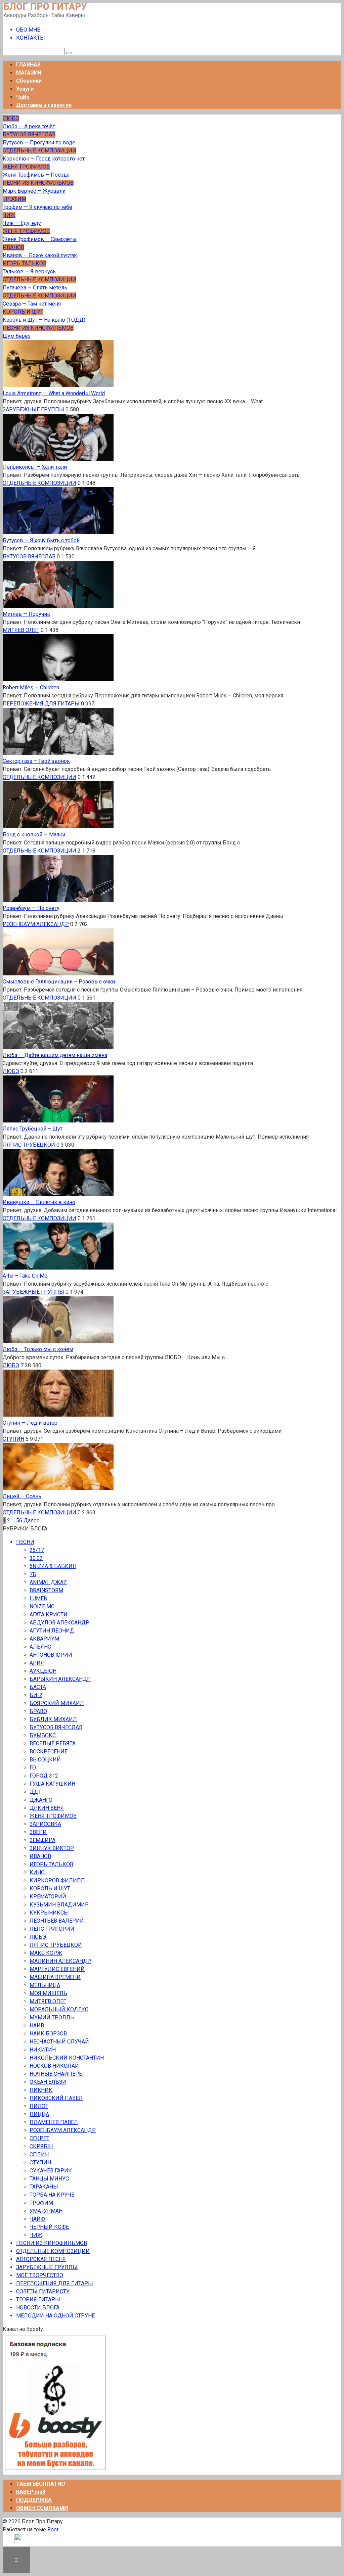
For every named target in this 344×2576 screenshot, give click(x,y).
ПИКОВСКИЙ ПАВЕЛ (56, 2098)
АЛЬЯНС (40, 1647)
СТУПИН (13, 1439)
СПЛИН (39, 2154)
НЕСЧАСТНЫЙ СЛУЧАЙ (59, 2042)
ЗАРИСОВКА (45, 1824)
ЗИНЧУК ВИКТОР (52, 1848)
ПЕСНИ (25, 1542)
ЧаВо (23, 97)
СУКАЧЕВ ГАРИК (51, 2171)
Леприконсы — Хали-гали (35, 467)
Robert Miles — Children (31, 687)
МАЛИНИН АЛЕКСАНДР (60, 1961)
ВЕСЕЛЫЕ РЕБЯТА (53, 1743)
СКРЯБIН (41, 2146)
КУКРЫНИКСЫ (49, 1913)
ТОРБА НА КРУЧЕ (52, 2195)
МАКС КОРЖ (46, 1953)
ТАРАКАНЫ (44, 2187)
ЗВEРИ (38, 1832)
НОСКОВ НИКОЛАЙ (54, 2066)
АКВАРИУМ (44, 1639)
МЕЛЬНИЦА (45, 1985)
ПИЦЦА (39, 2114)
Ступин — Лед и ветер (30, 1423)
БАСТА (38, 1687)
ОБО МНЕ (28, 30)
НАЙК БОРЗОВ (48, 2034)
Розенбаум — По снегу (31, 908)
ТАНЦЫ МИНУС (49, 2179)
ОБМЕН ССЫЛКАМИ (42, 2508)
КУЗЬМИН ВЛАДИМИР (59, 1905)
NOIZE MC (42, 1606)
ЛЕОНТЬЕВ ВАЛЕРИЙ (57, 1921)
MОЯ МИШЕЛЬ (48, 1993)
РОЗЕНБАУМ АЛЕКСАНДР (36, 924)
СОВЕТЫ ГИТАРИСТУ (43, 2291)
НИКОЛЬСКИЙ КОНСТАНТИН (67, 2058)
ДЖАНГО (41, 1800)
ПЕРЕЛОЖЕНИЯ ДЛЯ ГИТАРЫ (41, 704)
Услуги (25, 89)
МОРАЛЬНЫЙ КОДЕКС (59, 2009)
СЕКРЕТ (39, 2138)
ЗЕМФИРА (42, 1840)
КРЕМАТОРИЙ (48, 1897)
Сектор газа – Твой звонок (36, 761)
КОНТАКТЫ (31, 38)
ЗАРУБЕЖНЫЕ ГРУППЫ (33, 409)
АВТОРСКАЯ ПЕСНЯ (41, 2259)
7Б (33, 1574)
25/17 (37, 1550)
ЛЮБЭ (11, 1071)
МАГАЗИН (29, 73)
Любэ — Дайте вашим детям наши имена (55, 1055)
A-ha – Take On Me (25, 1276)
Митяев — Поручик (26, 614)
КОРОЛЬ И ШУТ (50, 1889)
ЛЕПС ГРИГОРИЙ (52, 1929)
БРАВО (38, 1711)
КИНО (37, 1872)
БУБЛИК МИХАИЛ (53, 1719)
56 (19, 1521)
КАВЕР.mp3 (31, 2492)
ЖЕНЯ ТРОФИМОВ (53, 1816)
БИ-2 (36, 1695)
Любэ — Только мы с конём (38, 1349)
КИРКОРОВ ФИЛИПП (57, 1880)
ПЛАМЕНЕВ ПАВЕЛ (54, 2122)
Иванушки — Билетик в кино (39, 1202)
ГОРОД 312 (44, 1776)
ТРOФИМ (41, 2203)
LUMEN (38, 1598)
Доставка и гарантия (44, 105)
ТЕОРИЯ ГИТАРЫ (38, 2299)
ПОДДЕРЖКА (34, 2500)
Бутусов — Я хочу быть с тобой (41, 540)
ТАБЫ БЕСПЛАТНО (41, 2484)
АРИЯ (37, 1663)
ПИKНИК (41, 2090)
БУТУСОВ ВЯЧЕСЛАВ (29, 557)
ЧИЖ (36, 2235)
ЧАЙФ (37, 2219)
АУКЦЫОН (43, 1671)
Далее (32, 1521)
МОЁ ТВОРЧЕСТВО (40, 2275)
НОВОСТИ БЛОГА (38, 2308)
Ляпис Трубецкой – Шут (33, 1129)
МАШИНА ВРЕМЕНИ (55, 1977)
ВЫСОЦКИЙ (45, 1760)
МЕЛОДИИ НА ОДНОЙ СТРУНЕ (55, 2316)
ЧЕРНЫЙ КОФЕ (49, 2227)
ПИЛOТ (39, 2106)
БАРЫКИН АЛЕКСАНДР (60, 1679)
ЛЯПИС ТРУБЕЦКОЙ (29, 1145)
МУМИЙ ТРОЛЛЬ (52, 2017)
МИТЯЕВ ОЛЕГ (21, 630)
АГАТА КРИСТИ (49, 1615)
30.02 (36, 1558)
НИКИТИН (43, 2050)
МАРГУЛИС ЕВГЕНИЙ (57, 1969)
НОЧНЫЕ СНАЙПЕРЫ (57, 2074)
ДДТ (35, 1792)
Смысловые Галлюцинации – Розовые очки (59, 982)
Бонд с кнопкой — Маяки (34, 835)
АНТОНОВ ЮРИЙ (51, 1655)
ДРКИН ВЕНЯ (47, 1808)
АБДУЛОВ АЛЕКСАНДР (59, 1623)
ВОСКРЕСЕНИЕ (49, 1752)
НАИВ (37, 2026)
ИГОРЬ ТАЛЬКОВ (51, 1864)
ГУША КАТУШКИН (52, 1784)
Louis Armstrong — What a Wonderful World (54, 393)
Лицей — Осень (22, 1496)
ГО (33, 1768)
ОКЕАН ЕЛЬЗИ (48, 2082)
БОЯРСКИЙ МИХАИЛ (57, 1703)
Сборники (29, 81)
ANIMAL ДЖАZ (48, 1582)
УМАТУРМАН (46, 2211)
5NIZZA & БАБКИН (53, 1566)
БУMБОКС (43, 1735)
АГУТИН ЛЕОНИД (52, 1631)
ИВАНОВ (40, 1856)
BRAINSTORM (46, 1590)
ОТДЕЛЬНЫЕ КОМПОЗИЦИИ (39, 483)
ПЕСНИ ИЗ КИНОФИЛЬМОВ (52, 2243)
